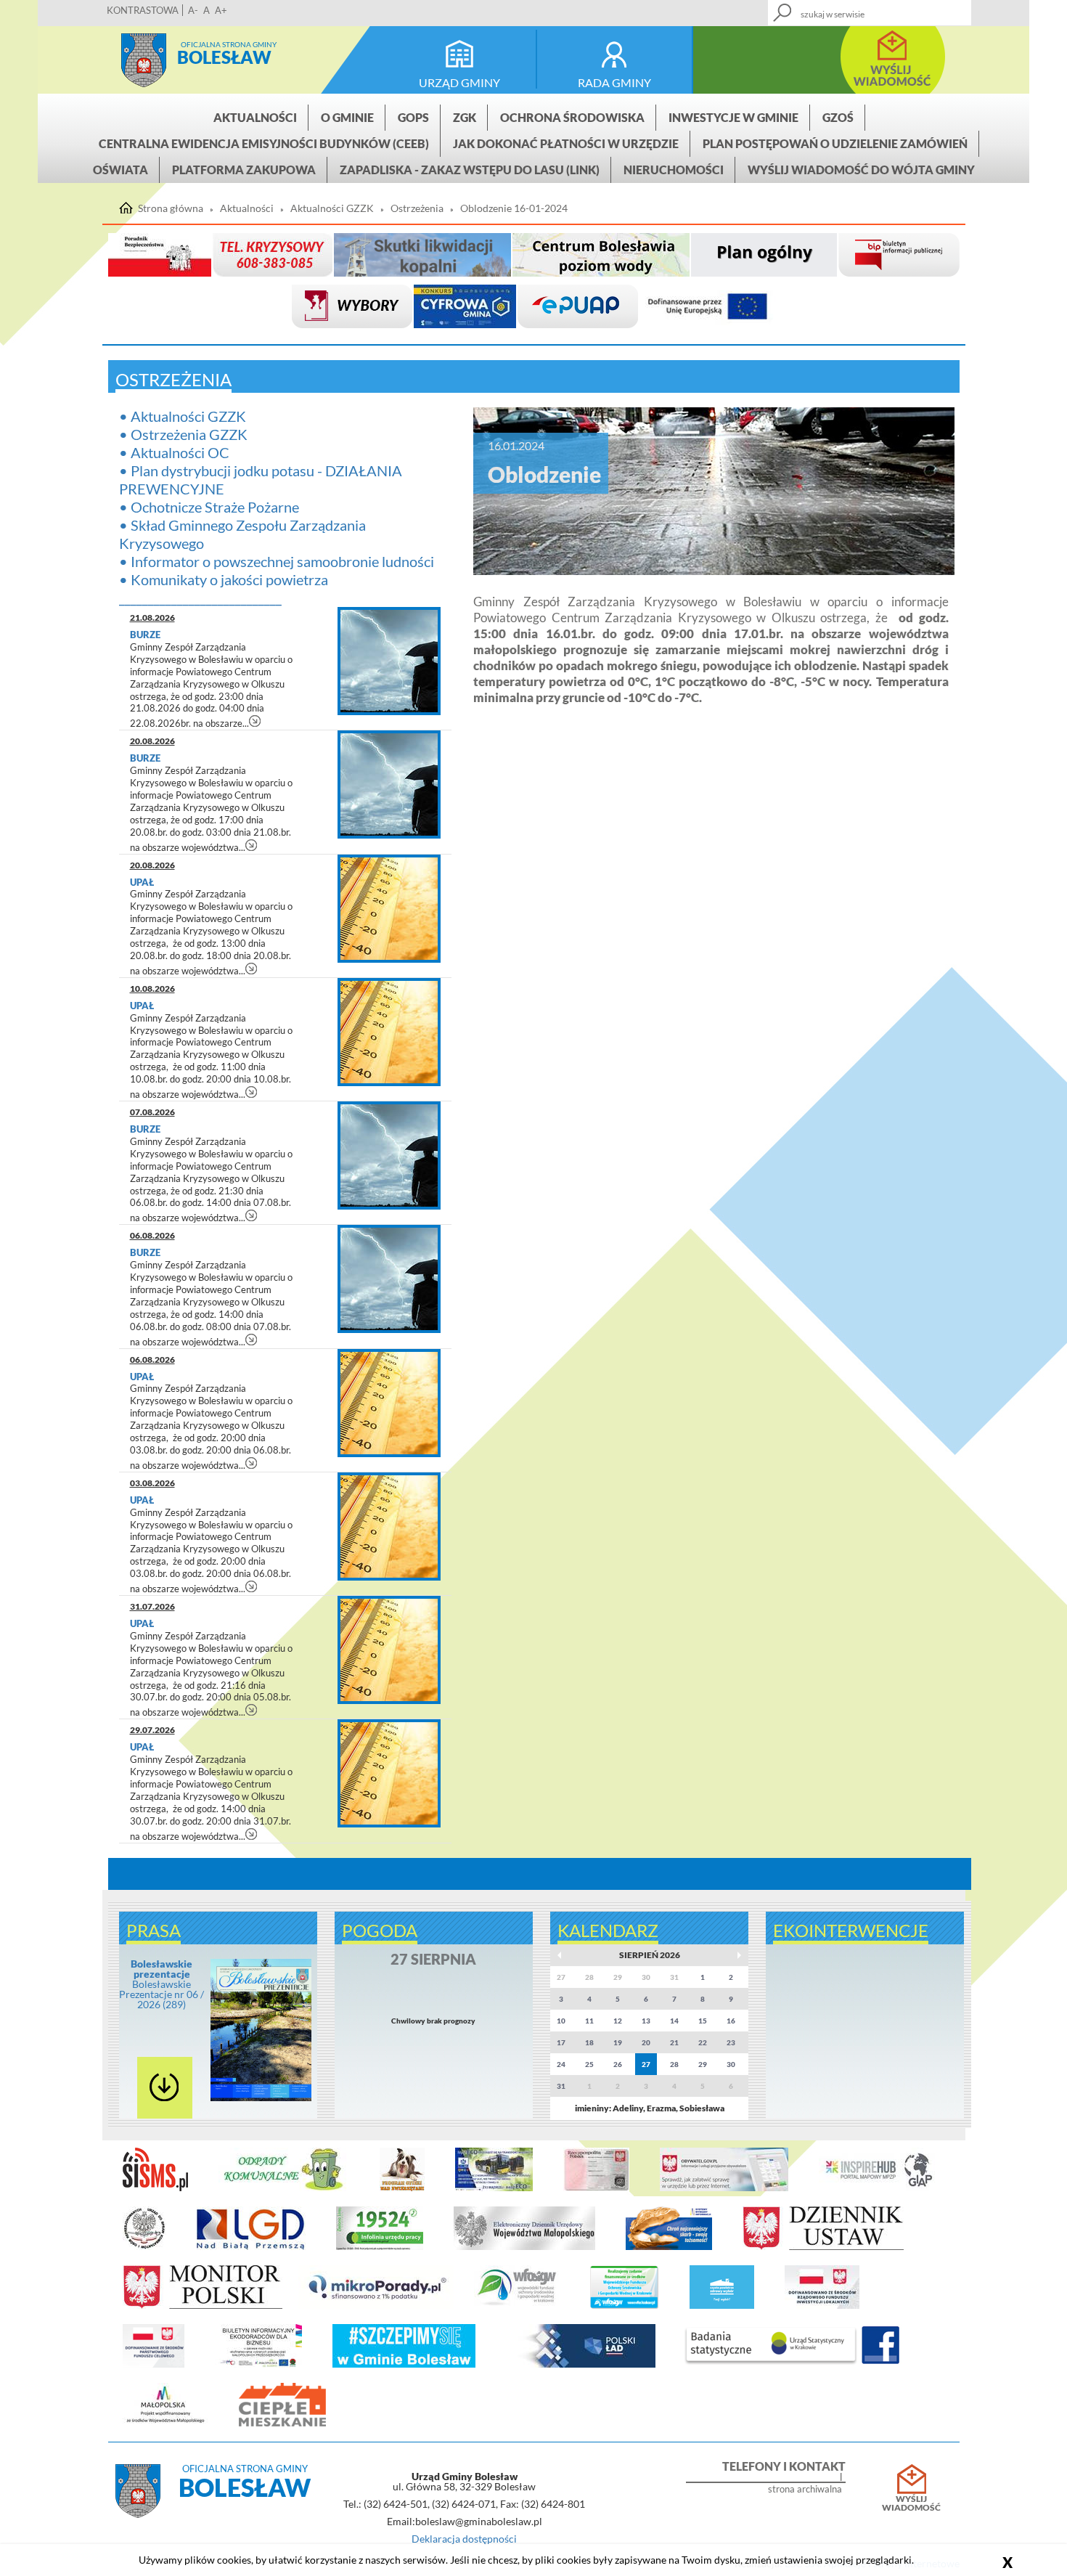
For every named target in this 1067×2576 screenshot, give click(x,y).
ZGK (465, 117)
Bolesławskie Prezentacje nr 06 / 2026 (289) (162, 1984)
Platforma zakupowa (244, 170)
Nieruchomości (674, 170)
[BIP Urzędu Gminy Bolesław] (899, 255)
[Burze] (389, 661)
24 (561, 2064)
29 (703, 2064)
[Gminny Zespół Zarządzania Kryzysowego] (273, 255)
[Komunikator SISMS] (155, 2188)
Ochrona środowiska (572, 117)
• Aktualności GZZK (183, 416)
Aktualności (255, 117)
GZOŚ (838, 117)
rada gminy (614, 82)
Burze (146, 635)
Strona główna (144, 60)
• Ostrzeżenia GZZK (183, 434)
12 (618, 2021)
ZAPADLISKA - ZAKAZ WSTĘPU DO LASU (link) (470, 170)
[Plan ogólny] (764, 255)
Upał (142, 882)
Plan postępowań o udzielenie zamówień (835, 143)
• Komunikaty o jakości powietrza (224, 579)
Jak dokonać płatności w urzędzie (566, 143)
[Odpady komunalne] (284, 2188)
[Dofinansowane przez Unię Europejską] (708, 307)
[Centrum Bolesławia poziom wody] (601, 255)
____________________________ (200, 598)
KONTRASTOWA (143, 10)
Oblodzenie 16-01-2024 (514, 208)
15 (703, 2021)
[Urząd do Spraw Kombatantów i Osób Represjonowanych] (144, 2247)
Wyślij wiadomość (911, 2503)
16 (731, 2021)
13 (646, 2021)
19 (618, 2042)
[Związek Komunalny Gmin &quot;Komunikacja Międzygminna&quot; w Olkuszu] (494, 2188)
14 (674, 2021)
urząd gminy (459, 82)
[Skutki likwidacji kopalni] (422, 255)
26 (618, 2064)
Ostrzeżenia (417, 208)
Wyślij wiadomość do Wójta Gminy (861, 170)
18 (589, 2042)
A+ (221, 10)
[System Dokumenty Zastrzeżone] (669, 2247)
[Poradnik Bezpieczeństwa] (160, 255)
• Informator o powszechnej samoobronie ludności (277, 561)
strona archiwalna (805, 2489)
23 (731, 2042)
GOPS (413, 117)
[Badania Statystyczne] (771, 2365)
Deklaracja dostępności (464, 2539)
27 (646, 2064)
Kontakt (854, 8)
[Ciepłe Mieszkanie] (282, 2424)
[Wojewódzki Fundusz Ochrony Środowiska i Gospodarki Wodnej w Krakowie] (516, 2306)
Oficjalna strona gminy (229, 44)
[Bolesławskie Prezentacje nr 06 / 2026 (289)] (261, 2098)
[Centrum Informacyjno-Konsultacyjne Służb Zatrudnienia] (380, 2247)
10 (561, 2021)
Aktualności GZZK (332, 208)
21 (674, 2042)
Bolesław (224, 57)
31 (561, 2086)
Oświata (120, 170)
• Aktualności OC (174, 452)
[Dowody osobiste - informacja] (596, 2188)
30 (731, 2064)
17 (561, 2042)
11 (589, 2021)
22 (703, 2042)
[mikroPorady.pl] (376, 2306)
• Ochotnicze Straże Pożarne (209, 507)
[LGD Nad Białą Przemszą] (251, 2247)
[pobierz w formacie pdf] (165, 2088)
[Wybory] (352, 307)
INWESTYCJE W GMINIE (733, 117)
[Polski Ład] (581, 2365)
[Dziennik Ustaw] (823, 2247)
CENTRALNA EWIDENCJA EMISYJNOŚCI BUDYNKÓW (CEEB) (264, 143)
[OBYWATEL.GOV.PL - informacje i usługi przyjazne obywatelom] (724, 2188)
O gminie (347, 117)
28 (674, 2064)
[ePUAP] (578, 307)
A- (193, 10)
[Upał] (389, 909)
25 (589, 2064)
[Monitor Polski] (203, 2306)
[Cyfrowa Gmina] (465, 307)
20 (646, 2042)
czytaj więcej (255, 721)
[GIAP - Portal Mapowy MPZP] (879, 2188)
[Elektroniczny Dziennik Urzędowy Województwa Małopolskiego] (524, 2247)
